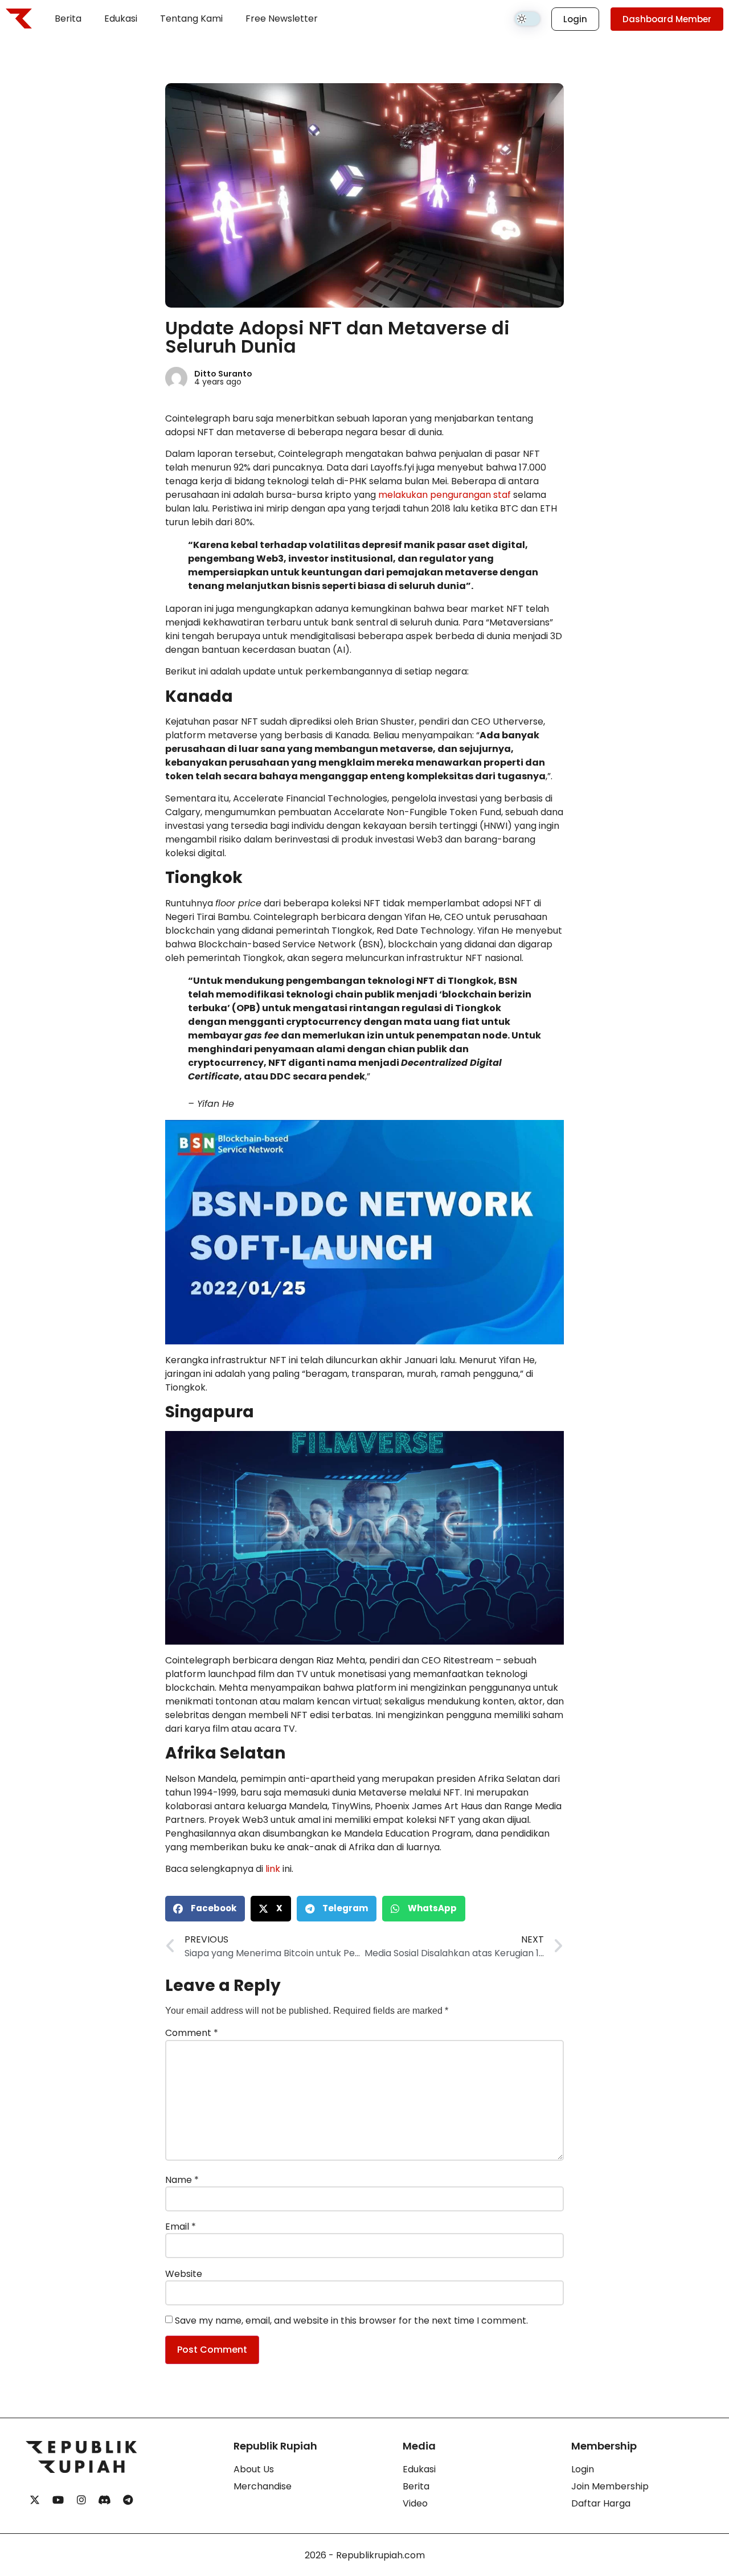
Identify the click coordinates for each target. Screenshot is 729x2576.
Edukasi (121, 19)
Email (181, 2227)
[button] (205, 1909)
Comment (192, 2033)
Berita (68, 19)
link (273, 1869)
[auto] (527, 19)
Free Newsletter (282, 19)
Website (184, 2274)
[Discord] (105, 2500)
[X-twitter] (35, 2500)
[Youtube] (58, 2500)
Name (182, 2180)
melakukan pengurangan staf (445, 495)
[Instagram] (81, 2500)
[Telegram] (128, 2500)
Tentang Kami (191, 19)
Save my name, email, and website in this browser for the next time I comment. (351, 2321)
